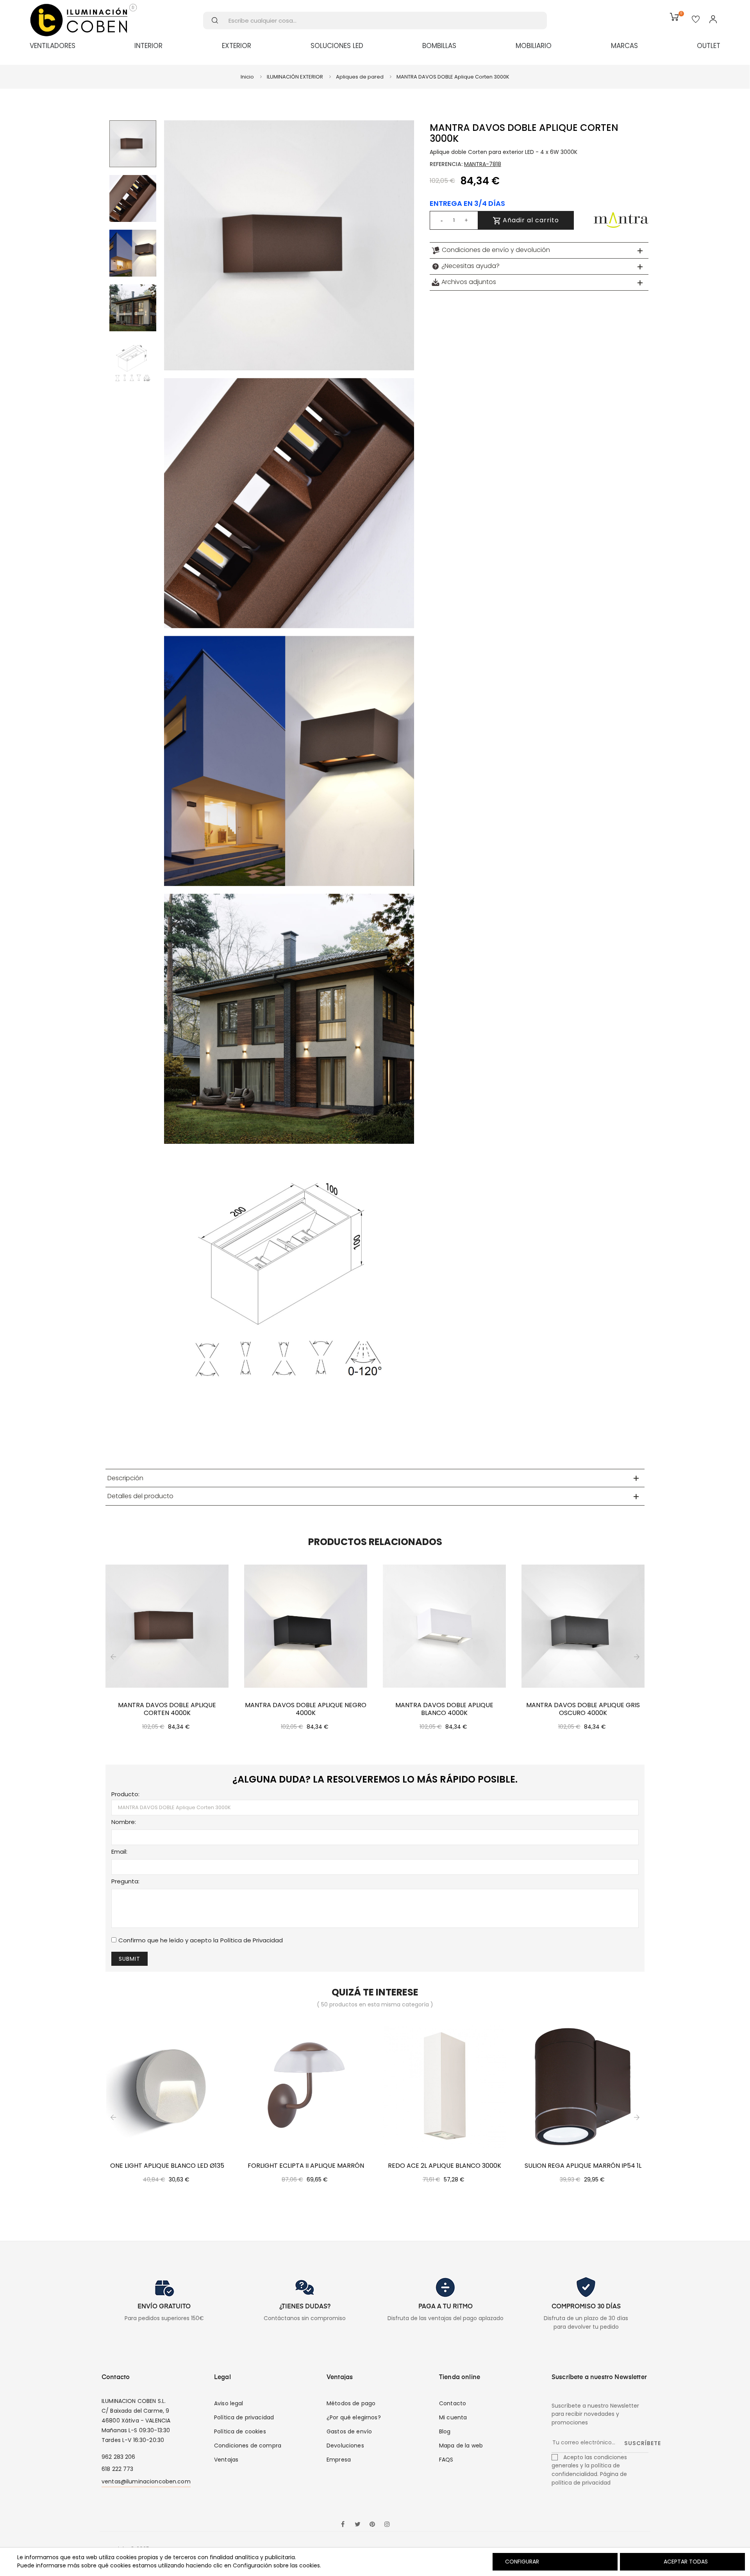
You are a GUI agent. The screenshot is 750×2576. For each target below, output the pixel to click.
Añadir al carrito (530, 220)
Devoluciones (345, 2446)
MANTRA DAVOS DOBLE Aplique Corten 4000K (167, 1709)
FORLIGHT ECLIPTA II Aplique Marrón (306, 2166)
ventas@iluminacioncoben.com (146, 2481)
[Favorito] (696, 20)
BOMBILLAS (439, 46)
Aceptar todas (686, 2562)
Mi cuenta (453, 2417)
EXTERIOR (237, 46)
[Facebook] (343, 2525)
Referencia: (446, 164)
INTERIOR (148, 46)
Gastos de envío (349, 2431)
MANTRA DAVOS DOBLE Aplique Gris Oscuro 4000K (583, 1709)
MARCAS (624, 46)
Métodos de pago (351, 2403)
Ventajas (226, 2460)
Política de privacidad (244, 2417)
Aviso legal (229, 2403)
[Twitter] (357, 2525)
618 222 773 (118, 2469)
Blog (445, 2431)
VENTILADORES (53, 46)
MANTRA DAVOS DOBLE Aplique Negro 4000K (306, 1709)
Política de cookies (240, 2431)
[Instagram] (387, 2525)
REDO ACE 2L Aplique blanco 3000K (445, 2166)
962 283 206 (119, 2457)
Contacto (453, 2403)
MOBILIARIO (534, 46)
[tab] (539, 250)
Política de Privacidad (252, 1940)
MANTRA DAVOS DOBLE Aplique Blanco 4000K (444, 1709)
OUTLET (709, 46)
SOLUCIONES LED (337, 46)
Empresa (339, 2460)
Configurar (521, 2562)
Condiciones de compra (248, 2446)
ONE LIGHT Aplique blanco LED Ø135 (167, 2166)
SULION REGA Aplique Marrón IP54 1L (583, 2166)
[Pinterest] (372, 2525)
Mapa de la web (461, 2446)
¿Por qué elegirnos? (354, 2417)
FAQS (446, 2460)
